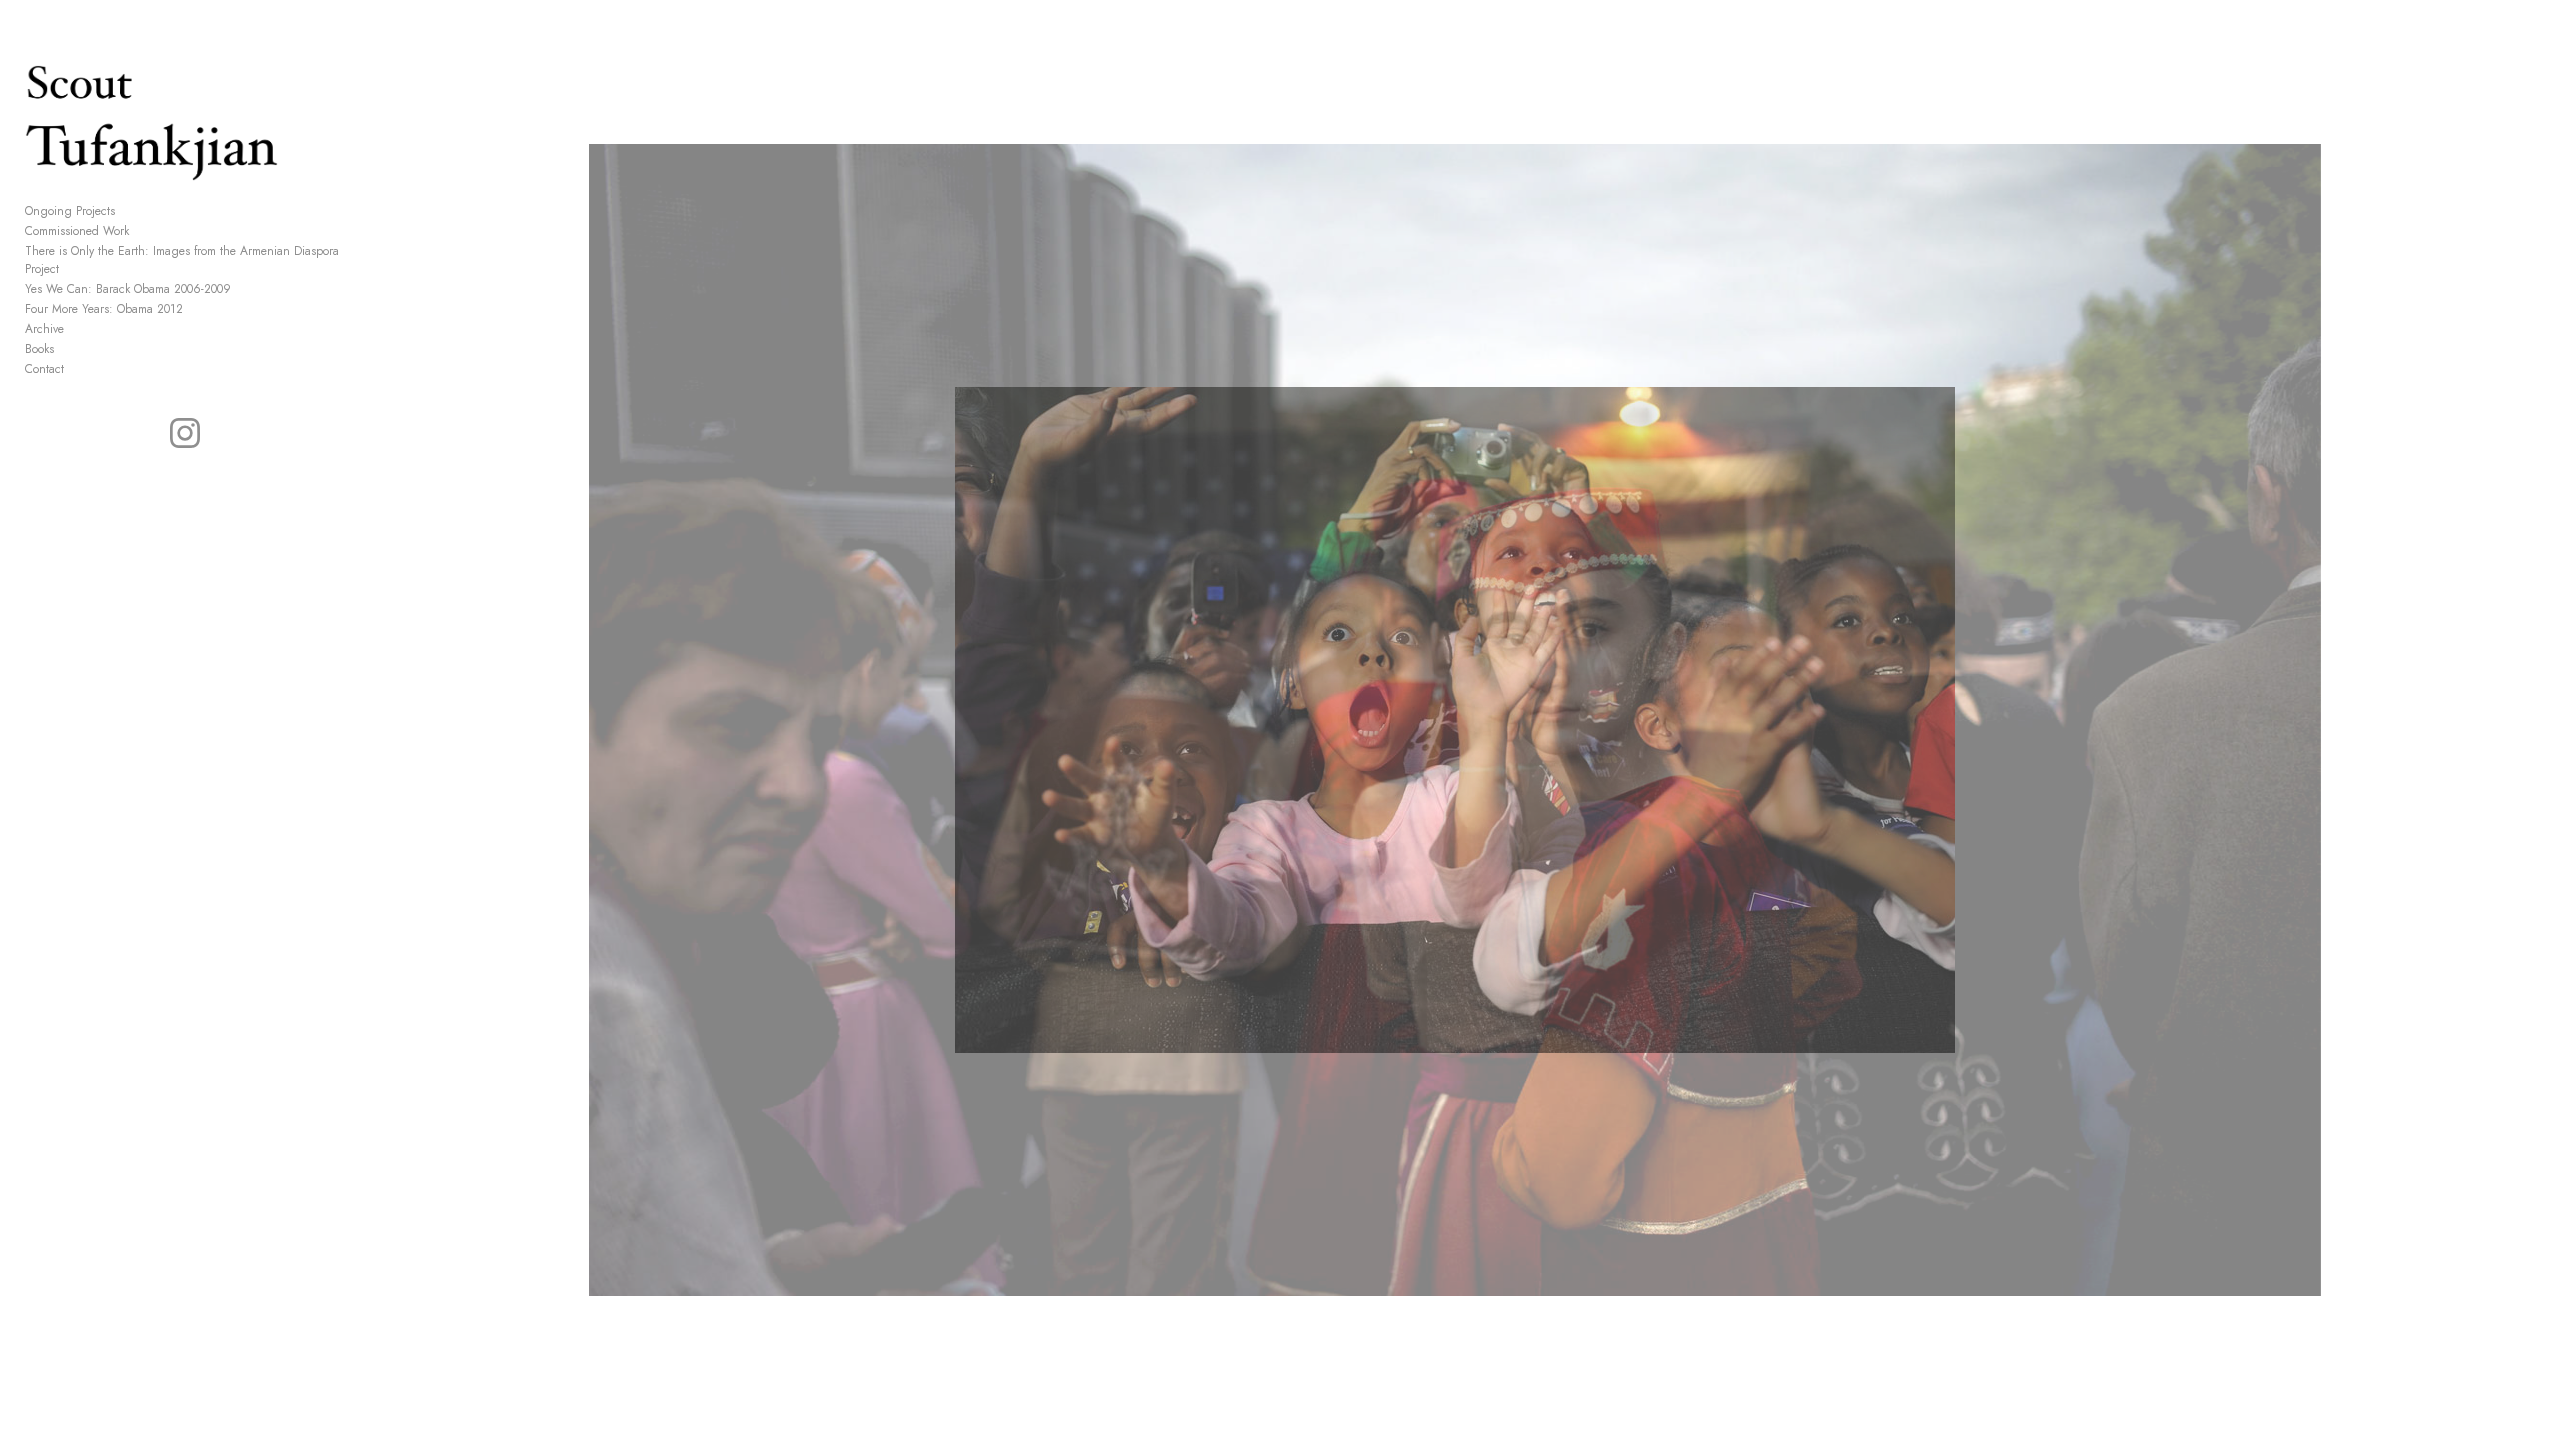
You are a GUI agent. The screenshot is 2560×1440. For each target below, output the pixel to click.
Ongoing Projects (70, 211)
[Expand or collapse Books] (67, 349)
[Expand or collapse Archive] (77, 329)
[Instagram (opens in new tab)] (185, 433)
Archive (44, 329)
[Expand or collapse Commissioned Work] (142, 231)
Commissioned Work (77, 231)
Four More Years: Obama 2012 (104, 309)
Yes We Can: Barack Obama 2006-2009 (128, 289)
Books (39, 349)
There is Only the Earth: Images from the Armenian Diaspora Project (182, 260)
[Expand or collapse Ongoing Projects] (128, 211)
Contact (44, 369)
